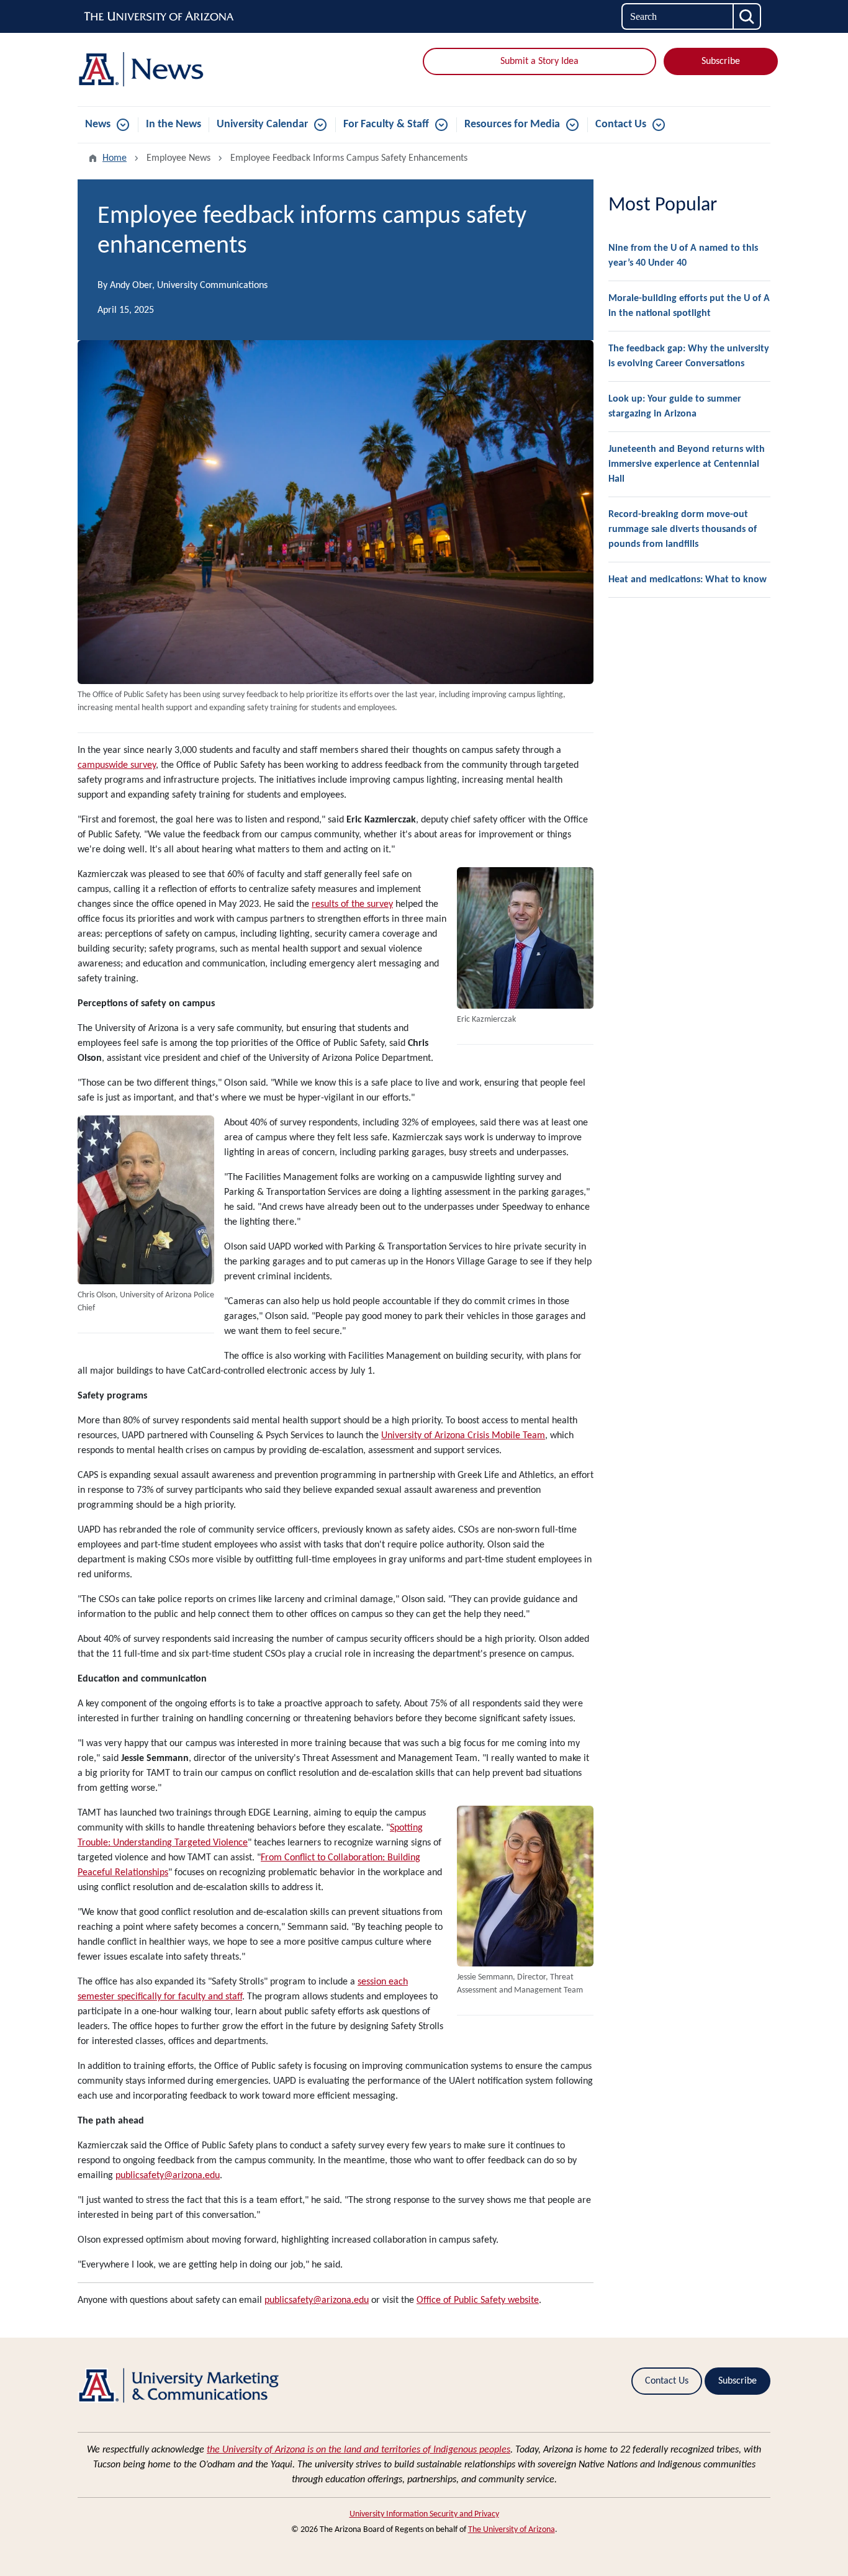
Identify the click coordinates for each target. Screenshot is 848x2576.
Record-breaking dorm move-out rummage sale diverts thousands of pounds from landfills (683, 529)
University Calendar (262, 124)
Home (115, 158)
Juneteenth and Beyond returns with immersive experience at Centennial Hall (687, 464)
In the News (174, 124)
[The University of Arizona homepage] (160, 17)
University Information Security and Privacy (424, 2514)
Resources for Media (512, 124)
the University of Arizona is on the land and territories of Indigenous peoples (359, 2450)
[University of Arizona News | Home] (188, 70)
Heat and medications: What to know (688, 580)
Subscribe (721, 61)
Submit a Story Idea (539, 61)
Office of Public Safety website (478, 2300)
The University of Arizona (512, 2530)
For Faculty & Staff (386, 124)
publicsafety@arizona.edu (317, 2300)
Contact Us (621, 124)
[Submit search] (747, 16)
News (98, 124)
